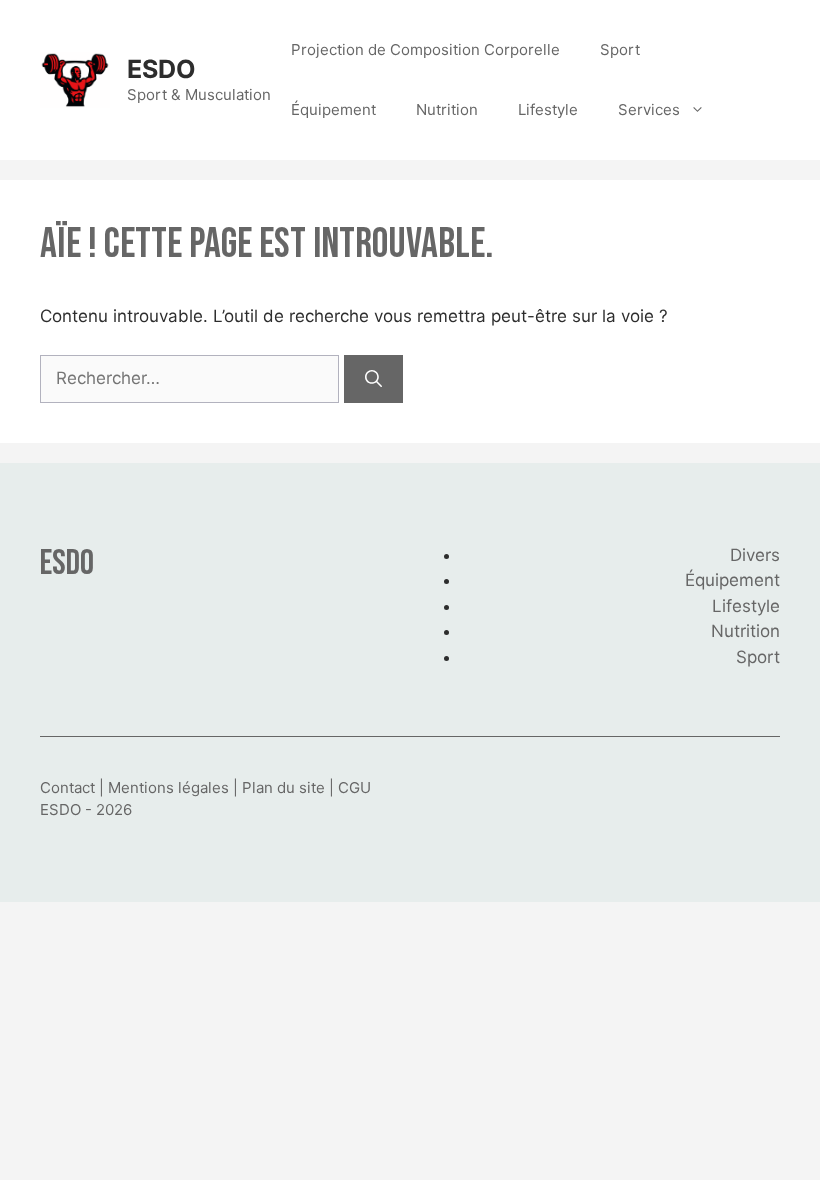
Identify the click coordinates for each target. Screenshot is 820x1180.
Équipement (333, 109)
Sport (620, 49)
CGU (354, 787)
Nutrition (447, 109)
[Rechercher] (373, 379)
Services (649, 109)
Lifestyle (548, 109)
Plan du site (283, 787)
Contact (67, 787)
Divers (755, 555)
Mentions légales (168, 787)
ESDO (161, 69)
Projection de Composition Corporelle (425, 49)
